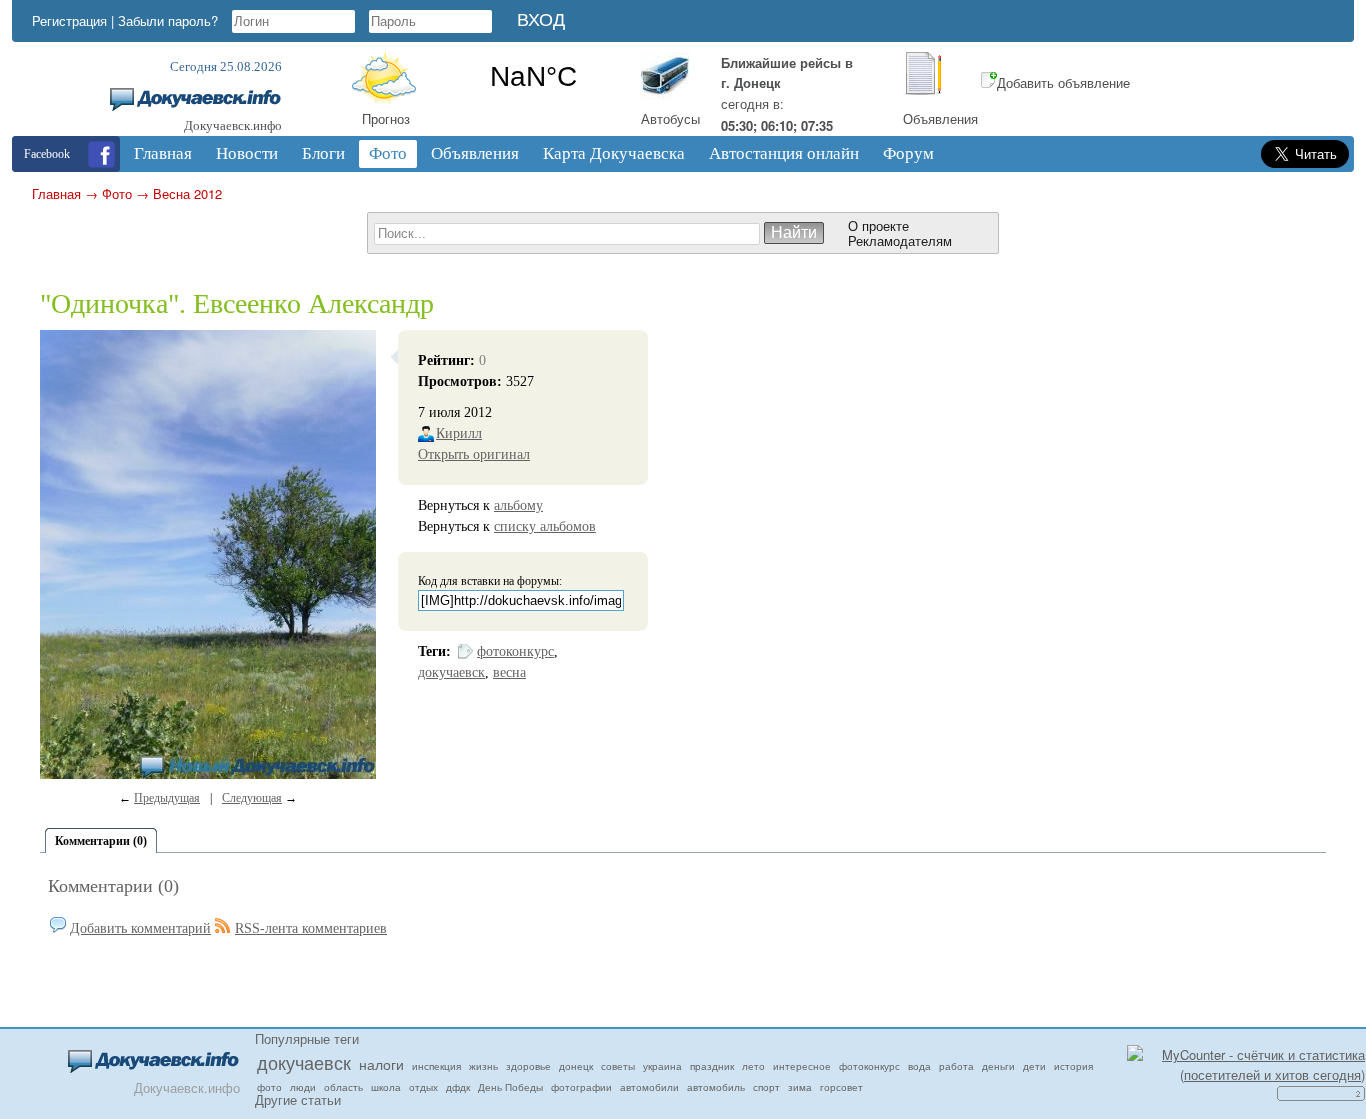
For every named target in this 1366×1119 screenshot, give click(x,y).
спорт (766, 1087)
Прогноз (386, 118)
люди (303, 1087)
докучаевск (451, 672)
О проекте (878, 225)
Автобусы (670, 118)
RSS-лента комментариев (311, 928)
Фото (117, 193)
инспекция (436, 1066)
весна (509, 672)
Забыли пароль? (168, 20)
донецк (576, 1066)
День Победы (510, 1087)
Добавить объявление (1063, 82)
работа (956, 1066)
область (343, 1087)
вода (919, 1066)
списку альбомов (545, 526)
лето (753, 1066)
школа (386, 1087)
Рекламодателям (900, 240)
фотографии (581, 1087)
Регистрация (69, 20)
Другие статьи (298, 1099)
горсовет (841, 1087)
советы (618, 1066)
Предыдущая (167, 798)
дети (1034, 1066)
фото (269, 1087)
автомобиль (716, 1087)
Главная (56, 193)
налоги (381, 1064)
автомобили (649, 1087)
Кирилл (459, 433)
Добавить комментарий (140, 928)
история (1073, 1066)
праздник (712, 1066)
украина (662, 1066)
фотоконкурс (515, 651)
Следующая (252, 798)
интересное (802, 1066)
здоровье (528, 1066)
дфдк (458, 1087)
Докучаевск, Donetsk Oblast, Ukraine (533, 77)
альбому (518, 505)
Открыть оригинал (474, 454)
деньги (998, 1066)
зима (800, 1087)
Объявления (940, 118)
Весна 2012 (187, 193)
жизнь (483, 1066)
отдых (423, 1087)
